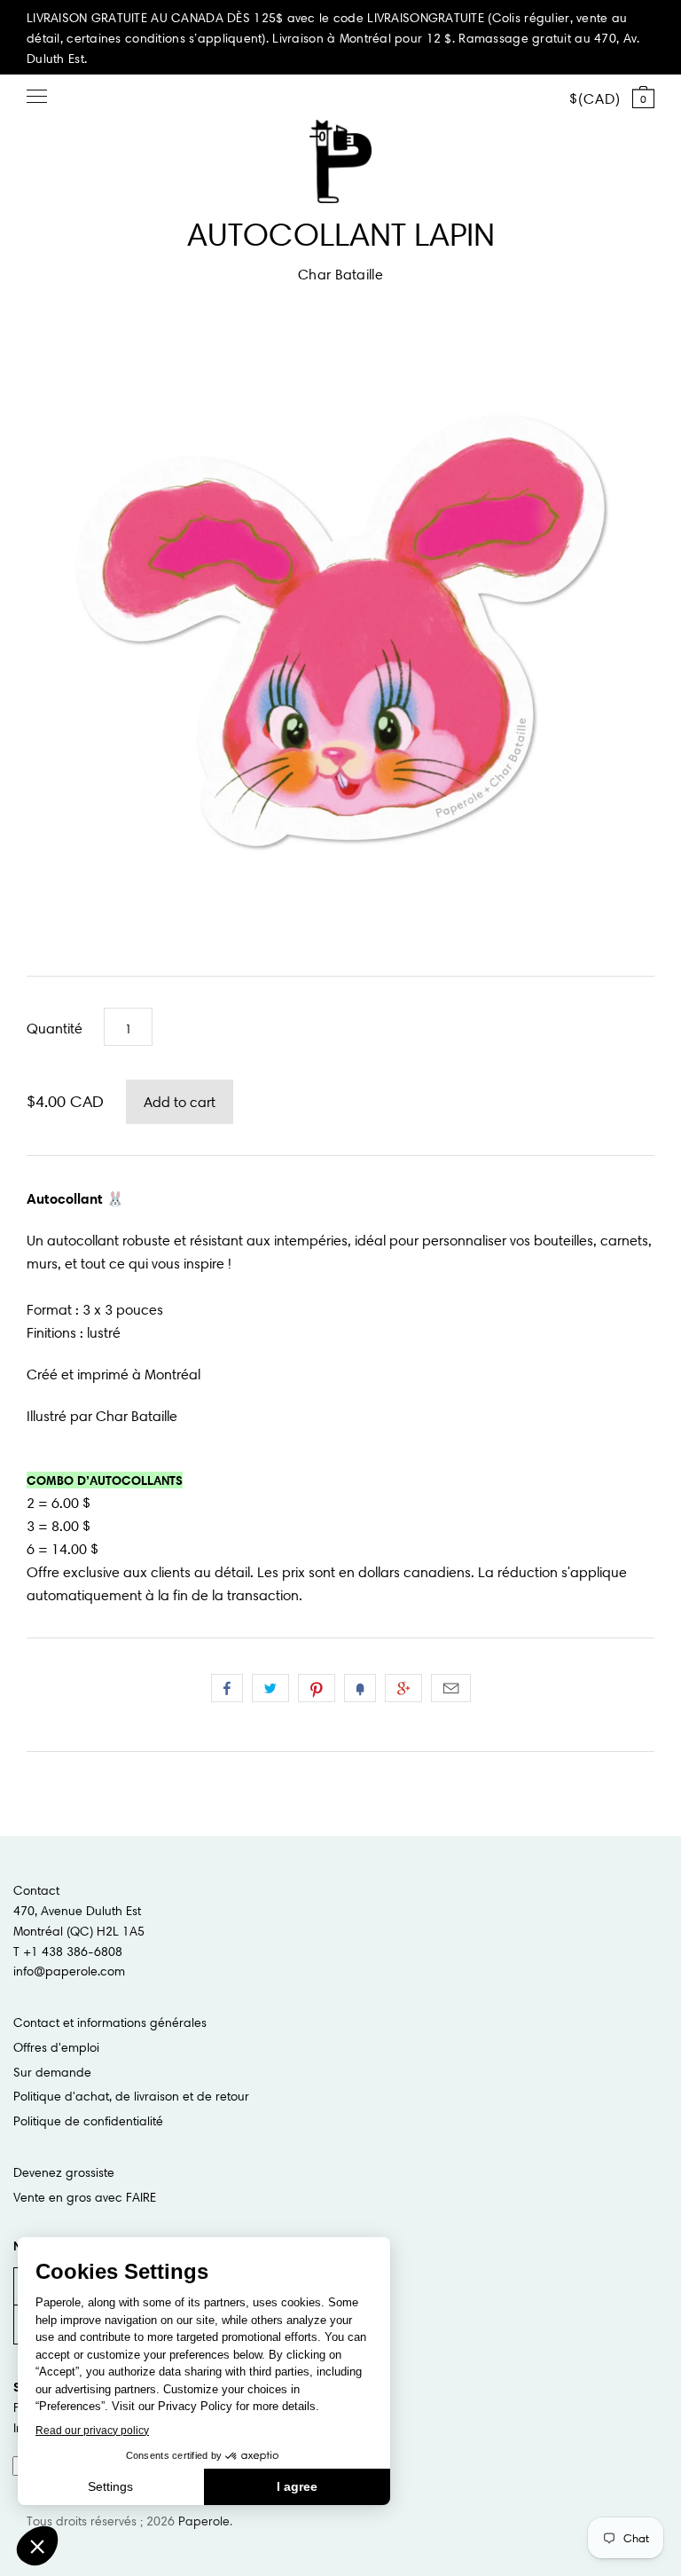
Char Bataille (340, 274)
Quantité (55, 1028)
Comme (227, 1688)
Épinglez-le (317, 1688)
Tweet (270, 1688)
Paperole (204, 2521)
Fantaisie (360, 1688)
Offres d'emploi (56, 2047)
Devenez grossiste (64, 2172)
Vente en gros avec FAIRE (85, 2197)
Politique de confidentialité (88, 2121)
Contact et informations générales (110, 2022)
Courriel (451, 1688)
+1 (403, 1688)
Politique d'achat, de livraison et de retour (131, 2096)
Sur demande (52, 2072)
